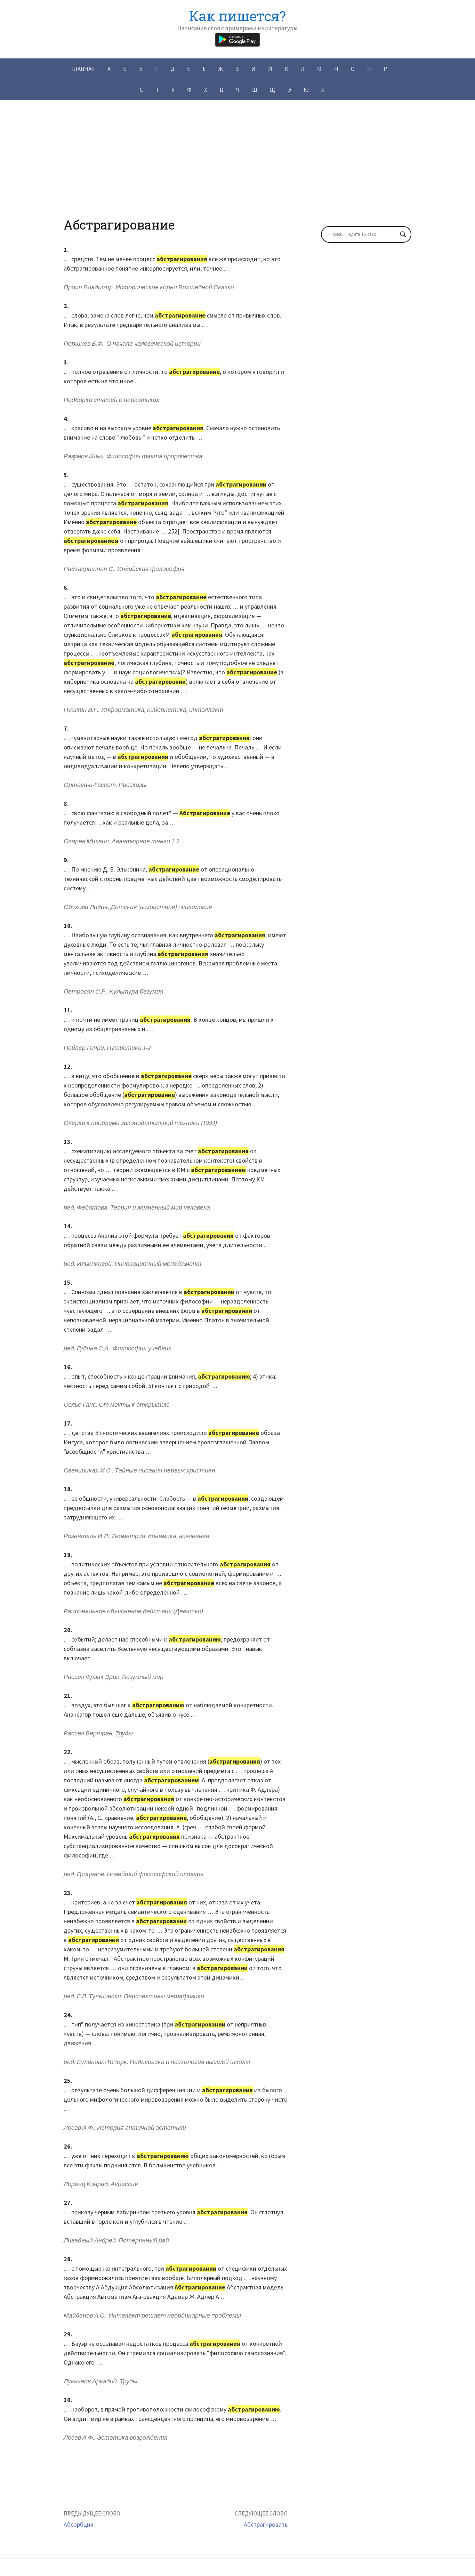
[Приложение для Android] (237, 39)
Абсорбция (79, 2524)
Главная (83, 69)
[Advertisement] (237, 169)
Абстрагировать (266, 2524)
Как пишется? (237, 16)
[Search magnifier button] (403, 234)
